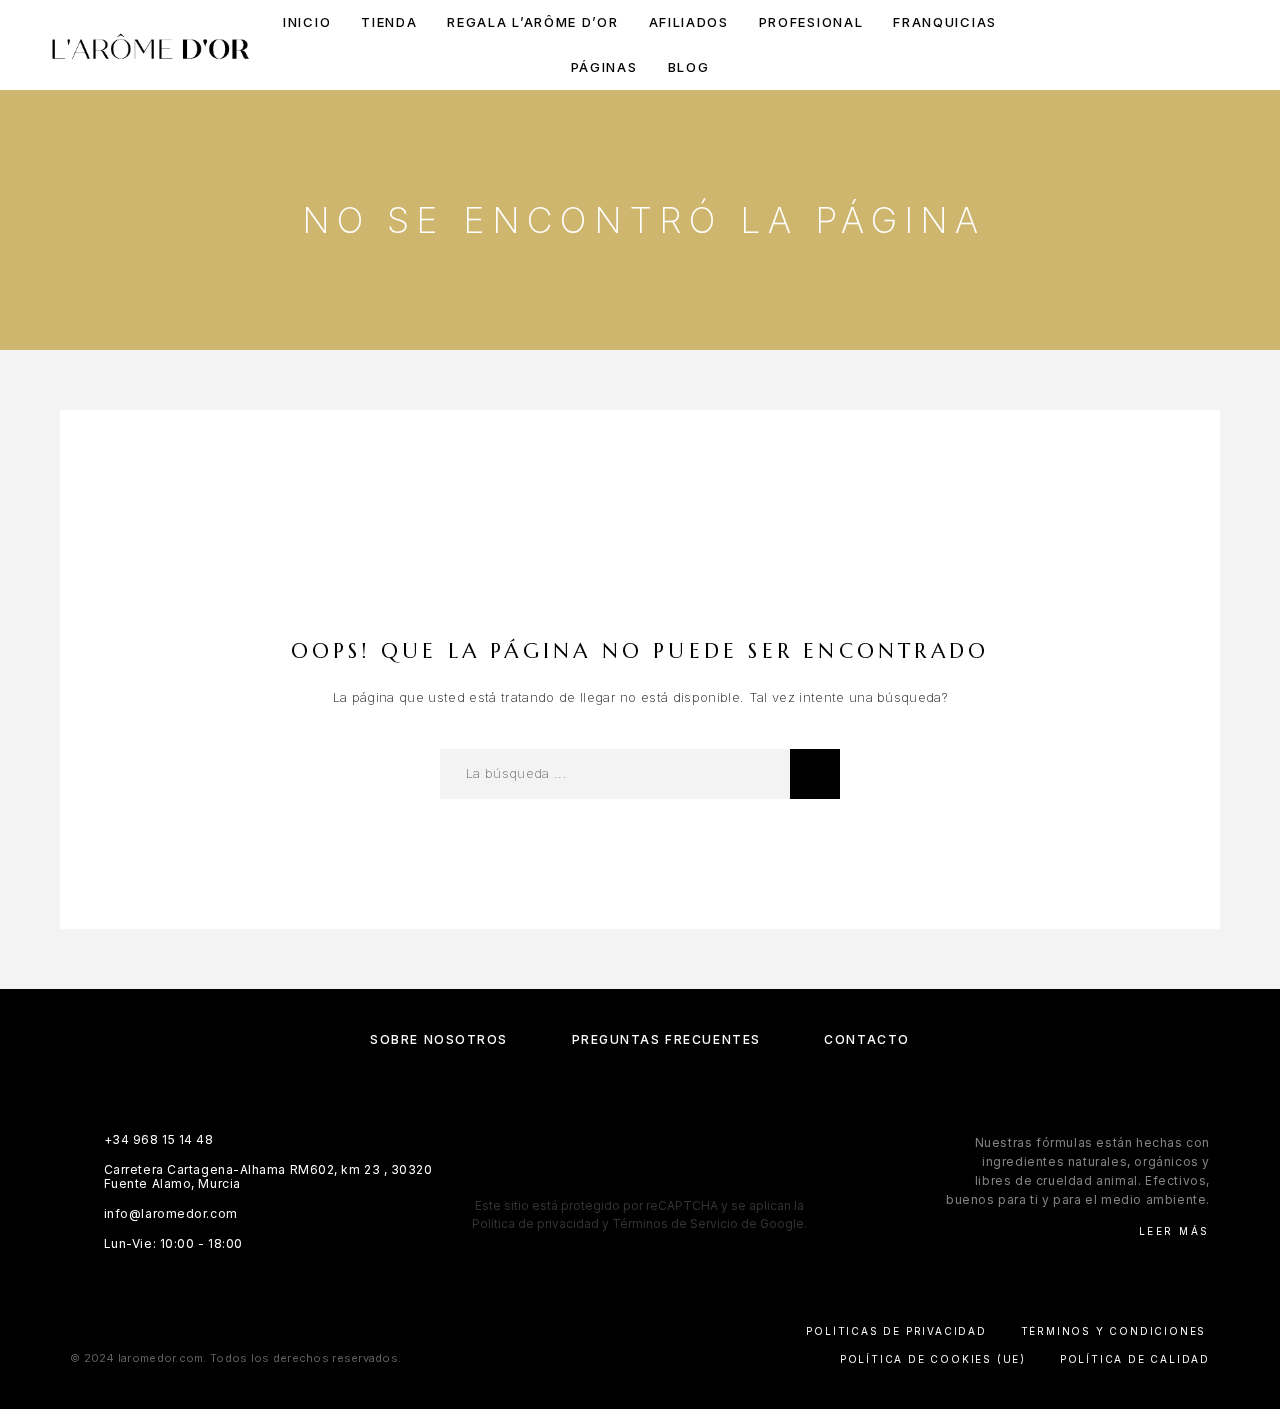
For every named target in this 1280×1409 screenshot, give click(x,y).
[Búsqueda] (1087, 45)
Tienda (389, 22)
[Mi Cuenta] (1132, 45)
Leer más (1174, 1231)
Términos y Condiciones (1114, 1331)
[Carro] (1222, 44)
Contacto (866, 1039)
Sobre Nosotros (439, 1039)
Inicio (307, 22)
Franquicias (945, 22)
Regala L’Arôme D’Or (532, 22)
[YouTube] (698, 1176)
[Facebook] (581, 1176)
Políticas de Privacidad (896, 1331)
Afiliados (689, 22)
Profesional (811, 22)
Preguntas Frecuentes (666, 1039)
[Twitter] (659, 1176)
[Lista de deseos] (1177, 45)
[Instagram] (620, 1176)
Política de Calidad (1135, 1359)
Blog (689, 67)
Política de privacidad (535, 1223)
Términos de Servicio (675, 1223)
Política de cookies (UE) (933, 1359)
